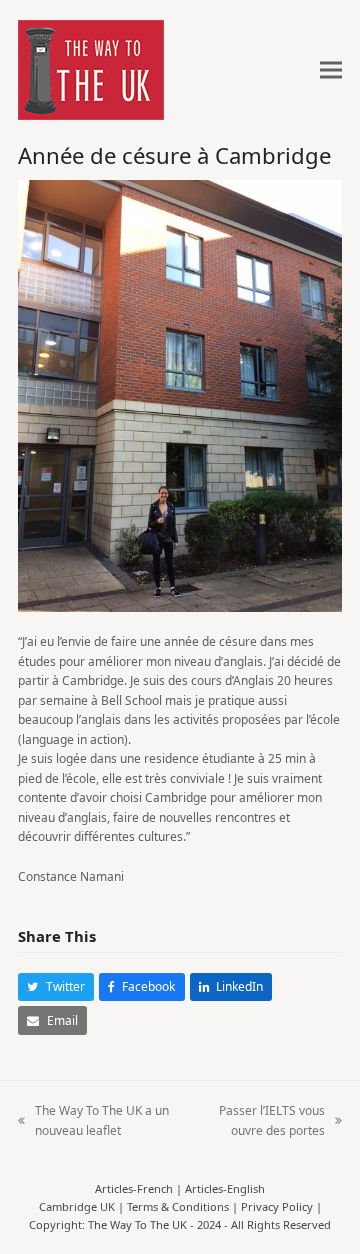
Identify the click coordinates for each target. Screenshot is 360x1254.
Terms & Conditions (178, 1206)
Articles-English (225, 1188)
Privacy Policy (277, 1206)
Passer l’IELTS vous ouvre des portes (261, 1121)
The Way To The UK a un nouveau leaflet (93, 1121)
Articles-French (134, 1188)
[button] (331, 70)
